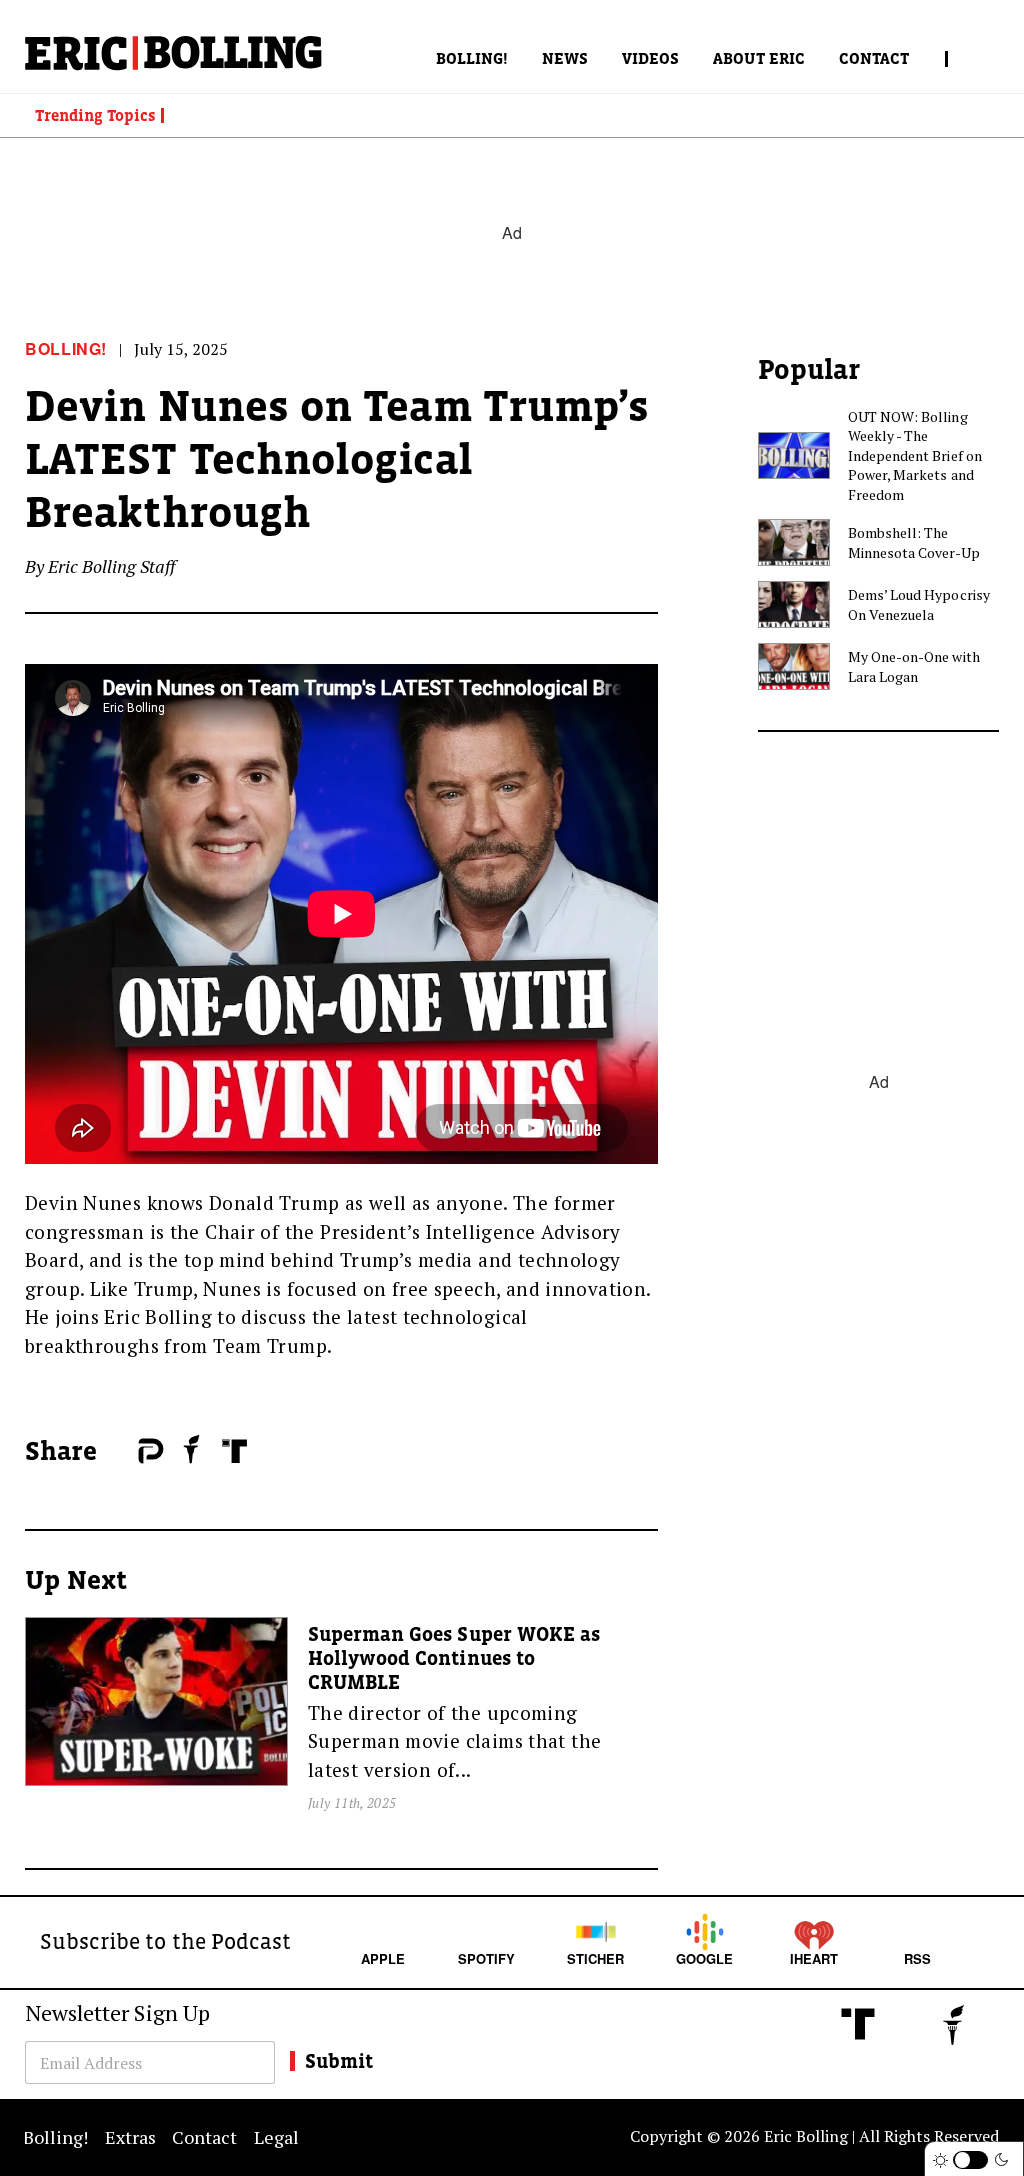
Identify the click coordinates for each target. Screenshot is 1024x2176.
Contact (874, 58)
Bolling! (472, 58)
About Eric (759, 58)
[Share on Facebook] (118, 1452)
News (565, 58)
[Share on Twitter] (128, 1452)
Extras (130, 2137)
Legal (276, 2137)
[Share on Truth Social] (234, 1451)
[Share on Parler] (150, 1451)
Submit (339, 2061)
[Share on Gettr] (192, 1449)
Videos (650, 58)
